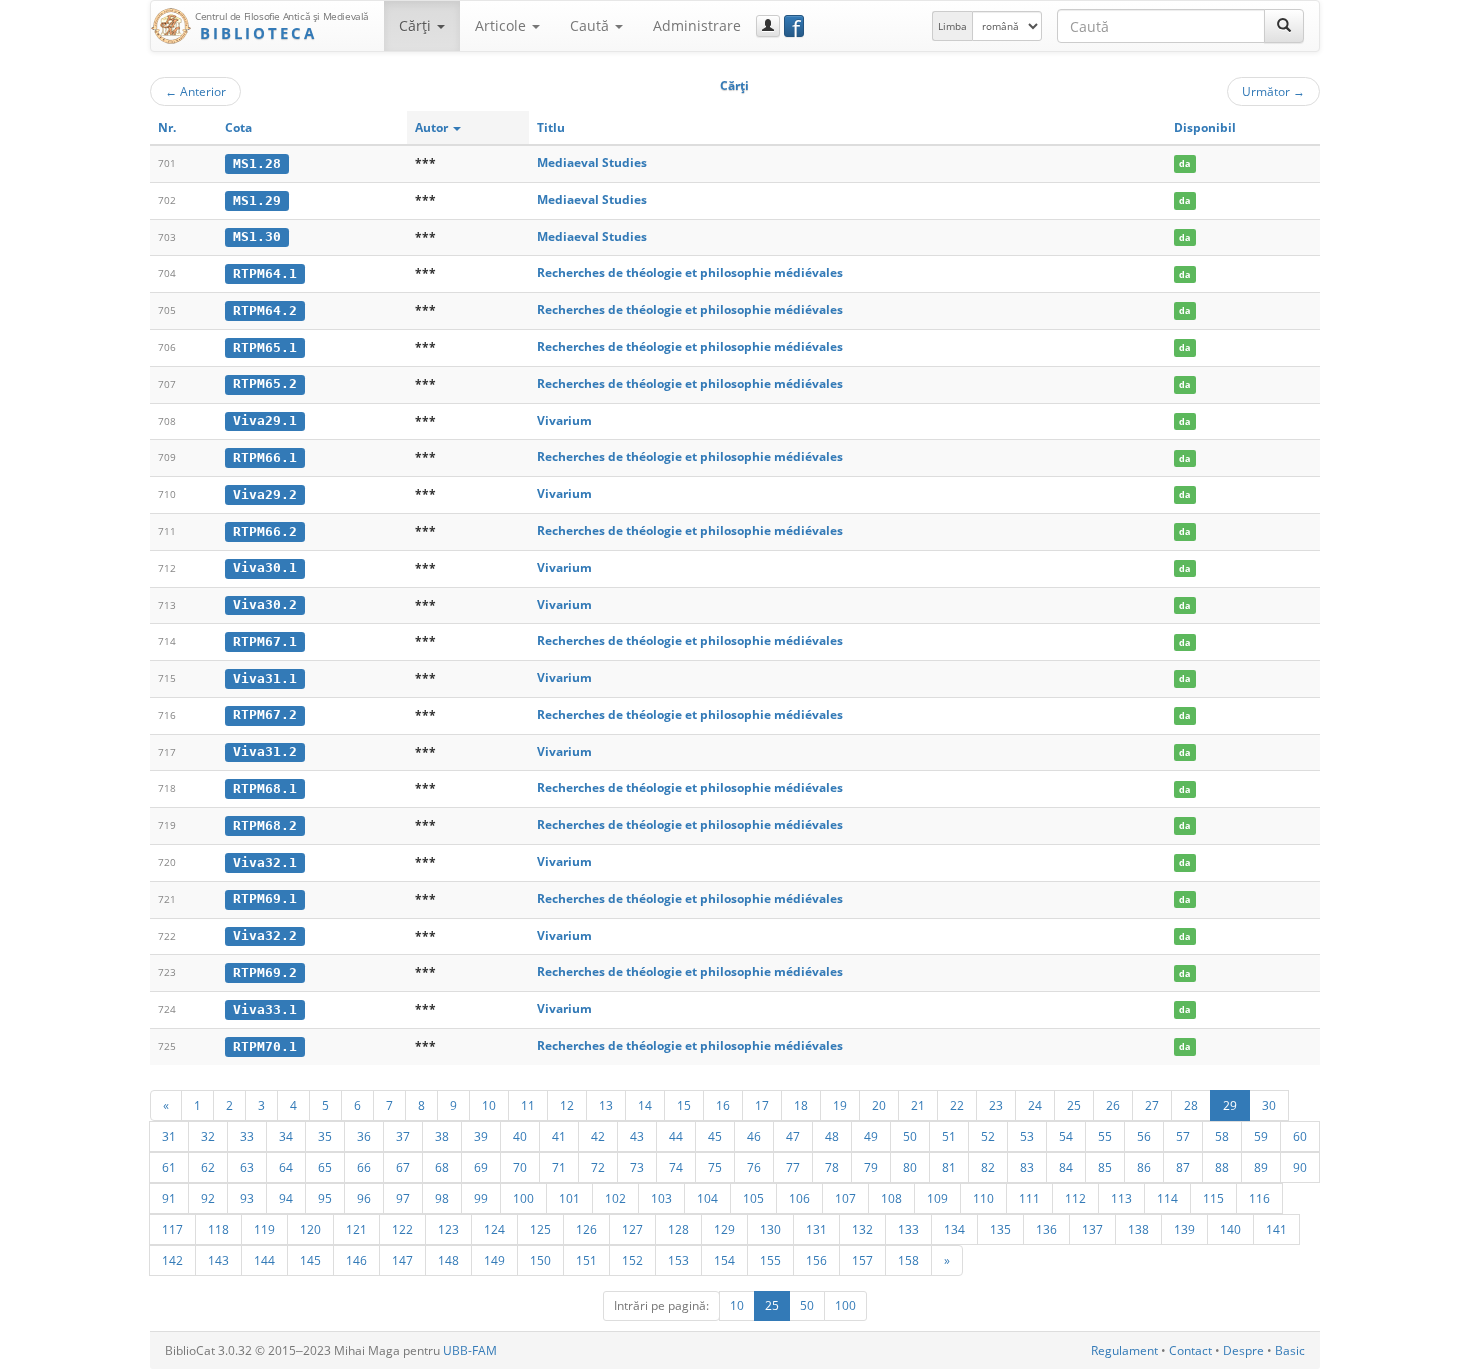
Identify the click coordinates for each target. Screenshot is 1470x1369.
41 (559, 1136)
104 (707, 1198)
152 (632, 1260)
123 (448, 1229)
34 (286, 1136)
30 (1269, 1105)
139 (1184, 1229)
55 (1105, 1136)
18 (801, 1105)
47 (793, 1136)
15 (684, 1105)
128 (678, 1229)
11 (528, 1105)
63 (247, 1167)
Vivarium (564, 420)
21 (918, 1105)
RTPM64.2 (265, 310)
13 (606, 1105)
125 (540, 1229)
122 (402, 1229)
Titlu (551, 127)
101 (569, 1198)
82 (988, 1167)
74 (676, 1167)
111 (1029, 1198)
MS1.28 (257, 163)
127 (632, 1229)
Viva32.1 (265, 862)
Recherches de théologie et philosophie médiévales (690, 272)
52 (988, 1136)
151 (586, 1260)
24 (1035, 1105)
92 (208, 1198)
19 (840, 1105)
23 (996, 1105)
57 (1183, 1136)
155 (770, 1260)
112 (1075, 1198)
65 (325, 1167)
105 (753, 1198)
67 (403, 1167)
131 (816, 1229)
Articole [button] (502, 25)
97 (403, 1198)
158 (908, 1260)
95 (325, 1198)
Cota (238, 127)
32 (208, 1136)
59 (1261, 1136)
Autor (433, 127)
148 (448, 1260)
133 (908, 1229)
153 (678, 1260)
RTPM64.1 (265, 273)
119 (264, 1229)
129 (724, 1229)
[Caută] (1284, 26)
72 (598, 1167)
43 (637, 1136)
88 (1222, 1167)
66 (364, 1167)
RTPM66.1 (265, 457)
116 (1259, 1198)
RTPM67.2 (265, 714)
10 (489, 1105)
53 (1027, 1136)
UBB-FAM (470, 1350)
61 (169, 1167)
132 (862, 1229)
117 (172, 1229)
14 (645, 1105)
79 (871, 1167)
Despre (1243, 1350)
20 (879, 1105)
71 (559, 1167)
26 (1113, 1105)
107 (845, 1198)
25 (1074, 1105)
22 (957, 1105)
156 (816, 1260)
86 (1144, 1167)
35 (325, 1136)
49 (871, 1136)
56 (1144, 1136)
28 (1191, 1105)
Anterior (195, 91)
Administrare (697, 25)
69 (481, 1167)
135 (1000, 1229)
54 (1066, 1136)
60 (1300, 1136)
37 (403, 1136)
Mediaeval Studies (592, 162)
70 (520, 1167)
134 (954, 1229)
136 (1046, 1229)
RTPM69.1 (265, 898)
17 (762, 1105)
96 (364, 1198)
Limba (952, 26)
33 (247, 1136)
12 (567, 1105)
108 (891, 1198)
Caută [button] (591, 25)
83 (1027, 1167)
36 (364, 1136)
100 (523, 1198)
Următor (1273, 91)
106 (799, 1198)
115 (1213, 1198)
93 (247, 1198)
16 (723, 1105)
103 (661, 1198)
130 (770, 1229)
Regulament (1124, 1350)
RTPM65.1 (265, 347)
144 (264, 1260)
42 (598, 1136)
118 (218, 1229)
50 (910, 1136)
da (1184, 163)
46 (754, 1136)
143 (218, 1260)
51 (949, 1136)
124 (494, 1229)
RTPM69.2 (265, 972)
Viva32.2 (265, 935)
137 (1092, 1229)
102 (615, 1198)
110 (983, 1198)
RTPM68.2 (265, 825)
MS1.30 (257, 236)
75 (715, 1167)
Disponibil (1205, 127)
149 (494, 1260)
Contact (1190, 1350)
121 (356, 1229)
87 (1183, 1167)
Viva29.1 (265, 420)
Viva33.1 (265, 1009)
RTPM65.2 (265, 383)
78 (832, 1167)
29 (1230, 1105)
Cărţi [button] (417, 25)
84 (1066, 1167)
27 (1152, 1105)
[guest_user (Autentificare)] (768, 26)
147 (402, 1260)
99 (481, 1198)
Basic (1290, 1350)
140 (1230, 1229)
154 (724, 1260)
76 (754, 1167)
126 (586, 1229)
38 (442, 1136)
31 (169, 1136)
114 (1167, 1198)
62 (208, 1167)
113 (1121, 1198)
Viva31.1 (265, 678)
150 (540, 1260)
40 (520, 1136)
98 (442, 1198)
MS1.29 (257, 200)
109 (937, 1198)
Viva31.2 (265, 751)
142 (172, 1260)
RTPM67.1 (265, 641)
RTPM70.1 (265, 1046)
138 (1138, 1229)
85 (1105, 1167)
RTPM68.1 (265, 788)
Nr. (167, 127)
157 (862, 1260)
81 (949, 1167)
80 (910, 1167)
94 (286, 1198)
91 (169, 1198)
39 (481, 1136)
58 (1222, 1136)
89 (1261, 1167)
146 (356, 1260)
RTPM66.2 (265, 531)
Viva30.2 (265, 604)
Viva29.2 (265, 494)
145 (310, 1260)
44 (676, 1136)
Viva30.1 (265, 567)
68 (442, 1167)
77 (793, 1167)
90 (1300, 1167)
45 (715, 1136)
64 (286, 1167)
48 (832, 1136)
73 (637, 1167)
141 (1276, 1229)
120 (310, 1229)
